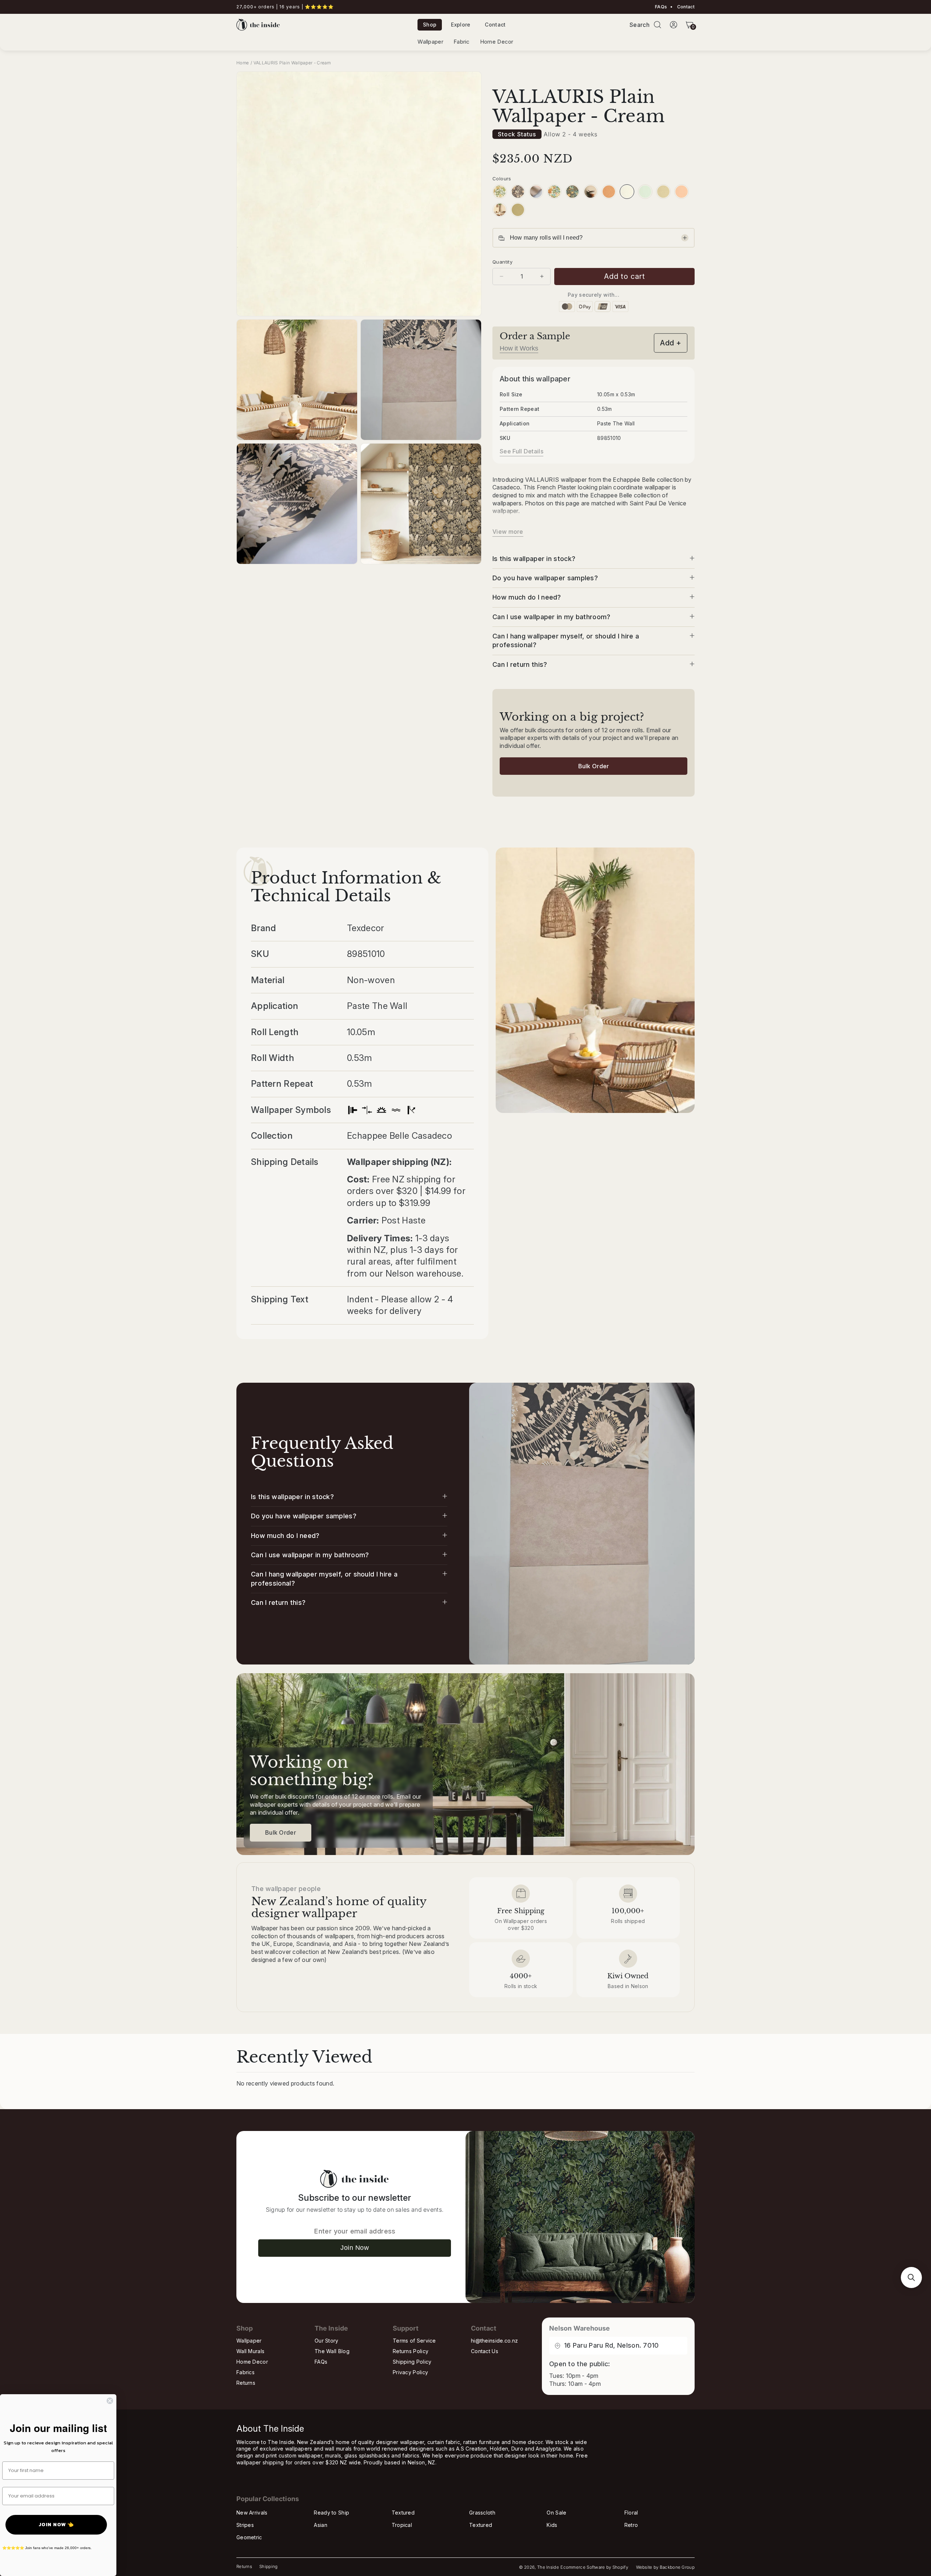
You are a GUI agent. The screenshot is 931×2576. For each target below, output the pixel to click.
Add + (671, 343)
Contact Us (485, 2351)
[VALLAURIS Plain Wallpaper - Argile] (663, 192)
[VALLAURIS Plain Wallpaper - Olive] (518, 210)
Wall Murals (250, 2351)
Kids (552, 2525)
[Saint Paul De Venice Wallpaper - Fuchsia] (554, 192)
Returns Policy (411, 2351)
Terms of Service (414, 2341)
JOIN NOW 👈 (56, 2525)
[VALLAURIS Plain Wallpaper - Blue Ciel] (645, 192)
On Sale (556, 2513)
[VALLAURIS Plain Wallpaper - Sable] (591, 192)
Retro (631, 2525)
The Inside (548, 2567)
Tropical (402, 2525)
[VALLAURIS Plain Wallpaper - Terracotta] (609, 192)
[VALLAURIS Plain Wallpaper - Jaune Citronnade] (500, 210)
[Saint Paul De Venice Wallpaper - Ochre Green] (500, 192)
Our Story (327, 2341)
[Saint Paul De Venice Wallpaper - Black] (518, 192)
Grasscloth (482, 2513)
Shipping (268, 2567)
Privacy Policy (410, 2372)
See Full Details (522, 451)
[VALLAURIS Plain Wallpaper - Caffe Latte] (536, 192)
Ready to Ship (331, 2513)
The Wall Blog (332, 2351)
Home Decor (497, 42)
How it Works (519, 348)
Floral (631, 2513)
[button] (658, 25)
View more (508, 532)
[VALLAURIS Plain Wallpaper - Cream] (627, 192)
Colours (502, 179)
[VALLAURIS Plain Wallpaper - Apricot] (682, 192)
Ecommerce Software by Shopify (594, 2567)
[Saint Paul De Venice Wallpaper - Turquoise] (572, 192)
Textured (403, 2513)
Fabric (462, 42)
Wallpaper (430, 42)
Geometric (249, 2537)
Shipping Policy (412, 2362)
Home (243, 63)
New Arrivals (252, 2513)
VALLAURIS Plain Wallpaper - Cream (292, 63)
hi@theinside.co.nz (494, 2341)
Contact (685, 7)
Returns (246, 2383)
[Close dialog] (110, 2401)
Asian (321, 2525)
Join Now (355, 2248)
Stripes (245, 2525)
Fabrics (245, 2372)
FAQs (661, 7)
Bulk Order (594, 766)
